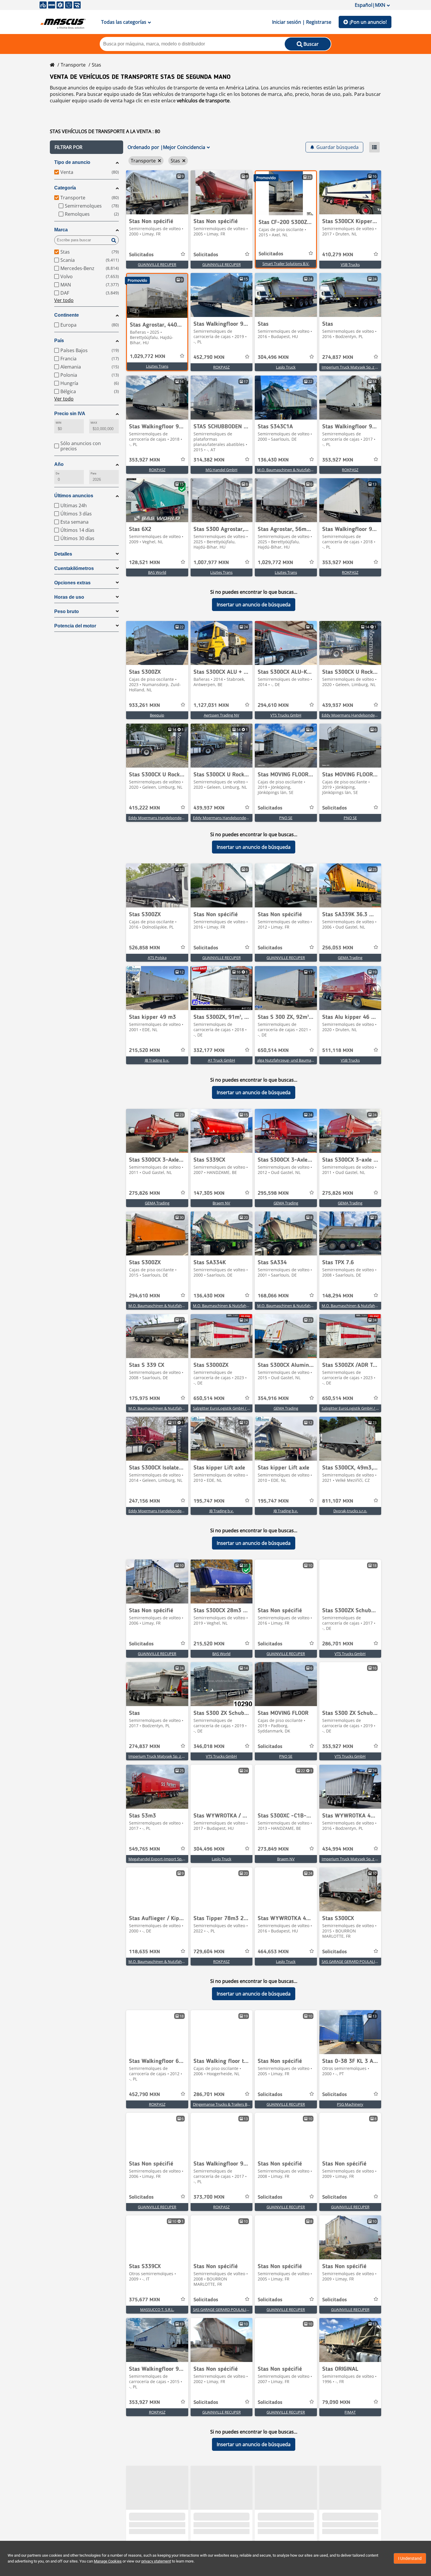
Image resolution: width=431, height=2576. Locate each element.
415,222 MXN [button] (145, 812)
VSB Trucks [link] (350, 268)
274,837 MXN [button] (338, 361)
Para (93, 477)
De (57, 477)
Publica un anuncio (142, 2529)
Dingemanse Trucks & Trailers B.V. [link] (222, 2108)
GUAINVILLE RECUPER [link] (157, 268)
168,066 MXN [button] (273, 1300)
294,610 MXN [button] (273, 709)
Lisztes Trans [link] (157, 370)
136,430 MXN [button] (273, 464)
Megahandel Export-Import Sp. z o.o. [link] (160, 1863)
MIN (58, 426)
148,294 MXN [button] (338, 1300)
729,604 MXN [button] (209, 1956)
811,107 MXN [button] (338, 1505)
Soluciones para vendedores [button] (153, 2520)
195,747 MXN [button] (209, 1505)
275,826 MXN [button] (145, 1197)
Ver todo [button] (64, 304)
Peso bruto (67, 615)
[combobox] (338, 2514)
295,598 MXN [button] (273, 1197)
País (59, 344)
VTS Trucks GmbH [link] (286, 719)
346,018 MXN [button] (209, 1750)
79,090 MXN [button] (336, 2406)
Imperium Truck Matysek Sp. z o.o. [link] (352, 371)
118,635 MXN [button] (145, 1956)
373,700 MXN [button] (209, 2201)
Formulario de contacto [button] (242, 2529)
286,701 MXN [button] (338, 1648)
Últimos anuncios (74, 499)
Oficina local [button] (229, 2520)
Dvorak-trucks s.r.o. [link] (350, 1515)
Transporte (73, 69)
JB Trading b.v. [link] (157, 1064)
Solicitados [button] (141, 259)
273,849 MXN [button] (273, 1853)
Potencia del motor (75, 630)
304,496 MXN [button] (273, 361)
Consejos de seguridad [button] (65, 2537)
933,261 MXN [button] (145, 709)
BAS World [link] (157, 576)
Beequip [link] (157, 719)
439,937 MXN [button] (338, 709)
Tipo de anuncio (72, 166)
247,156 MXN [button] (145, 1505)
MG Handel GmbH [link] (222, 474)
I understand (410, 2558)
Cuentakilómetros (74, 572)
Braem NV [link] (221, 1207)
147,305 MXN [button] (209, 1197)
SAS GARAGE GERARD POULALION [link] (351, 1965)
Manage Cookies (108, 2561)
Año (59, 468)
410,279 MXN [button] (338, 259)
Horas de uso (69, 601)
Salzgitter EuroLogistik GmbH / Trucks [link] (226, 1412)
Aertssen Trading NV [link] (222, 719)
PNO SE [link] (286, 822)
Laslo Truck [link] (286, 371)
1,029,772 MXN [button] (148, 360)
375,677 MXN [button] (145, 2304)
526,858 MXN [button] (145, 952)
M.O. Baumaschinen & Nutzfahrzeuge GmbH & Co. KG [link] (304, 474)
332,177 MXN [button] (209, 1054)
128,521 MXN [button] (145, 566)
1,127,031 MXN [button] (211, 709)
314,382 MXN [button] (209, 464)
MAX (94, 426)
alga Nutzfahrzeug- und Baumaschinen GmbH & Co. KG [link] (305, 1064)
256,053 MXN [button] (338, 952)
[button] (86, 151)
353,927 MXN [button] (145, 464)
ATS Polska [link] (157, 961)
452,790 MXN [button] (209, 361)
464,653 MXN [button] (273, 1956)
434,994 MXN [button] (338, 1853)
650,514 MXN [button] (273, 1054)
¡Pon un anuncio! (368, 22)
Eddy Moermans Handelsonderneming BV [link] (358, 719)
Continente (67, 319)
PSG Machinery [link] (350, 2108)
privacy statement (156, 2561)
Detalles (63, 558)
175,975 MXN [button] (145, 1402)
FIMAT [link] (350, 2416)
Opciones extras (72, 587)
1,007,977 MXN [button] (211, 566)
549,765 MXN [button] (145, 1853)
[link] (157, 196)
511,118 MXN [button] (338, 1054)
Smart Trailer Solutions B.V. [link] (286, 267)
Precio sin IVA (70, 417)
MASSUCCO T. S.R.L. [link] (157, 2313)
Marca (61, 234)
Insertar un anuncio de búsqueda (254, 608)
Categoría (65, 192)
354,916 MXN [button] (273, 1402)
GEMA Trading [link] (350, 961)
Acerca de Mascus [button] (59, 2520)
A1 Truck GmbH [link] (222, 1064)
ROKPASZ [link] (221, 371)
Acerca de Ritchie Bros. (65, 2529)
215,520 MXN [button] (145, 1054)
